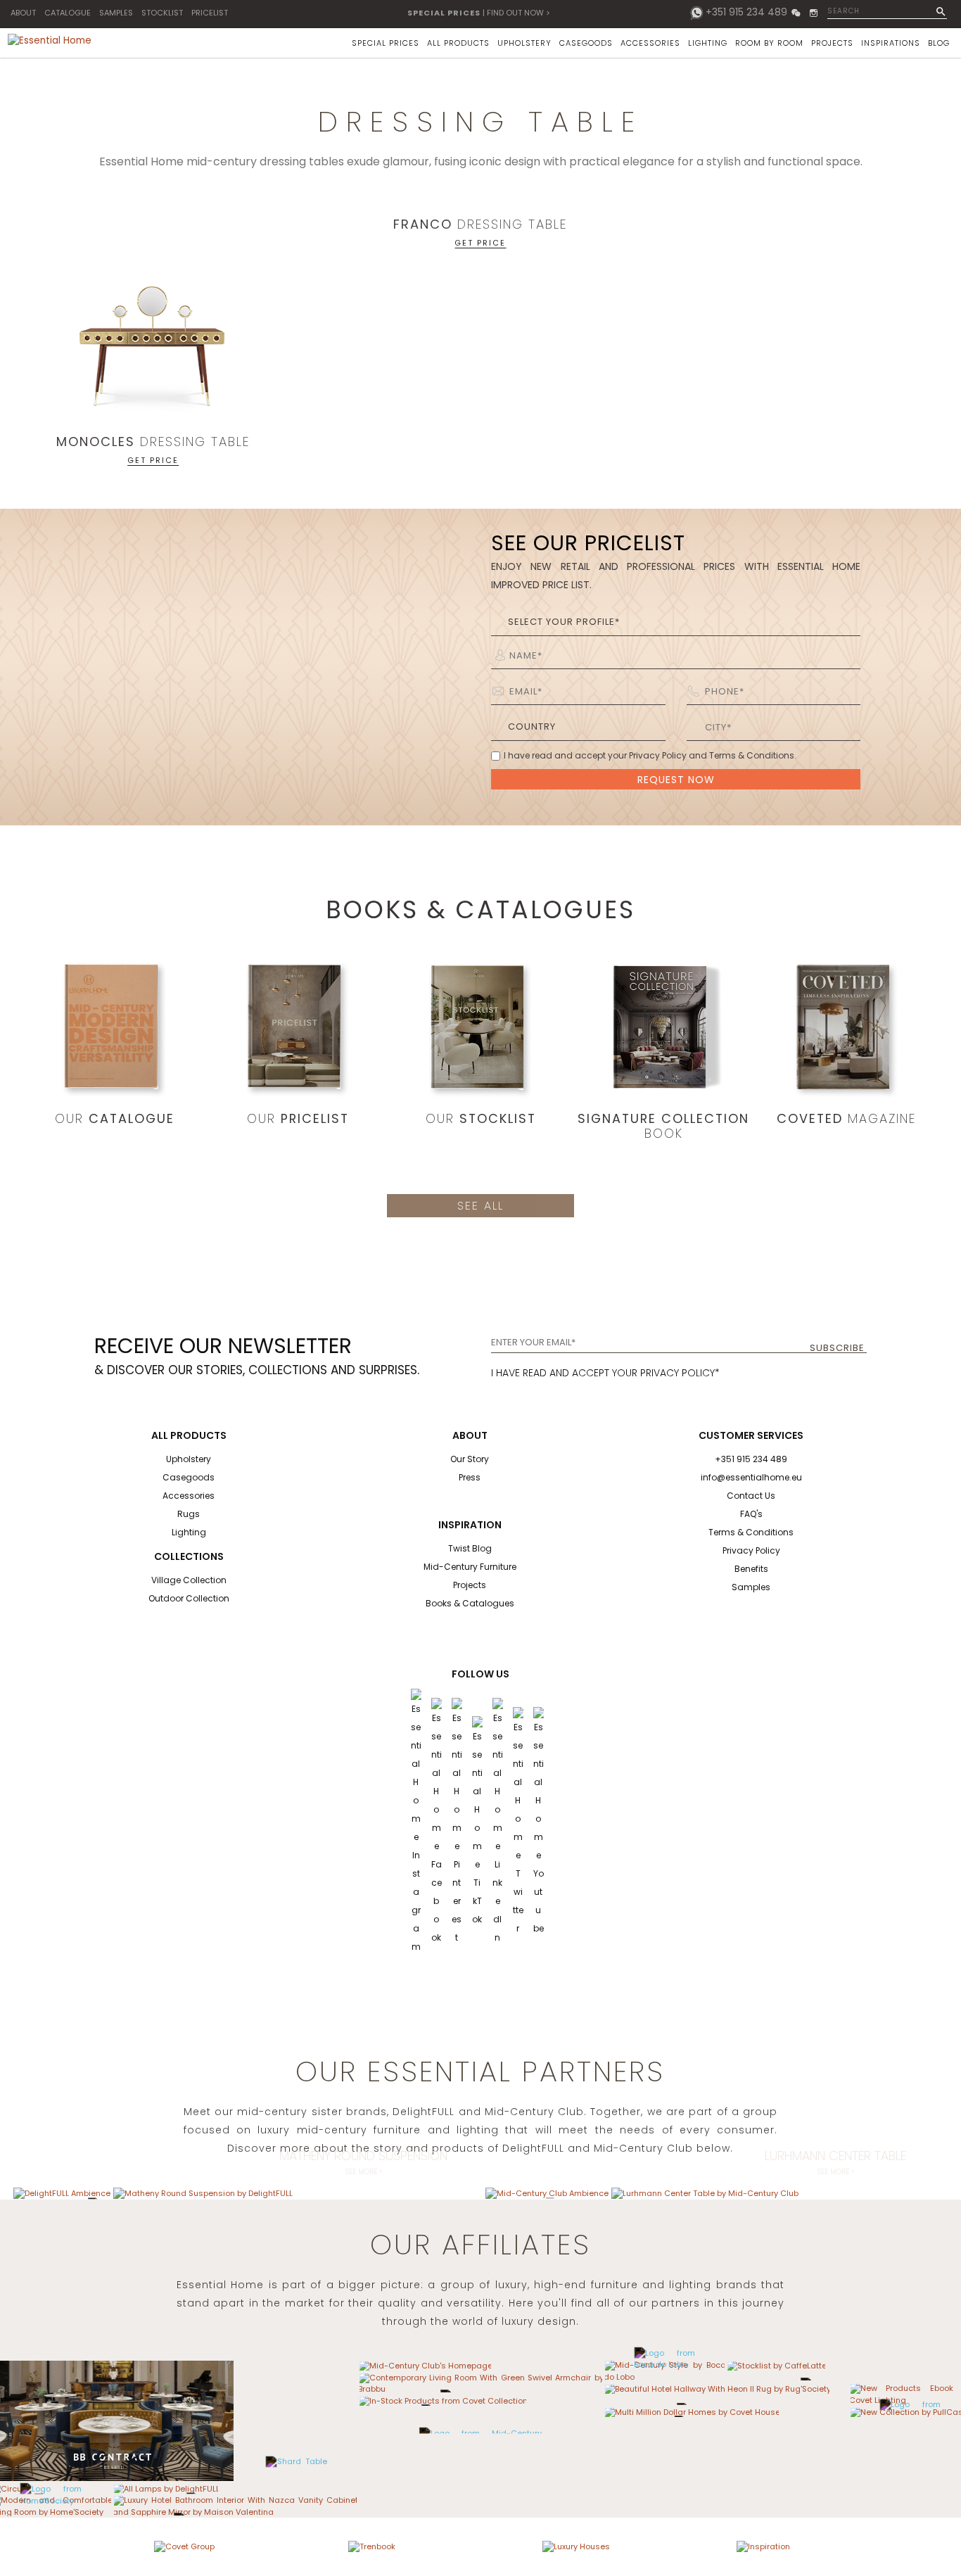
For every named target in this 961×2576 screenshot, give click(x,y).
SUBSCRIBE (837, 1348)
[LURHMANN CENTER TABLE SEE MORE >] (705, 2193)
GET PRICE (153, 459)
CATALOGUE (68, 13)
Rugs (189, 1514)
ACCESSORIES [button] (650, 43)
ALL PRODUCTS (458, 43)
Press (470, 1477)
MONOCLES (96, 442)
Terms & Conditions (751, 1532)
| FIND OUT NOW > (479, 13)
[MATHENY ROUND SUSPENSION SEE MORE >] (203, 2193)
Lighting (189, 1532)
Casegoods (189, 1477)
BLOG (939, 43)
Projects (470, 1585)
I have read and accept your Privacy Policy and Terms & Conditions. (650, 755)
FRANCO (423, 224)
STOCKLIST (162, 13)
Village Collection (189, 1580)
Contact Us (751, 1496)
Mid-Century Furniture (470, 1567)
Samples (751, 1587)
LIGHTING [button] (708, 43)
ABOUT (23, 13)
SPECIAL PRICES (386, 43)
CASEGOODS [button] (586, 43)
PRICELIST (210, 13)
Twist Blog (470, 1548)
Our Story (470, 1459)
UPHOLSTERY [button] (524, 43)
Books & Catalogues (470, 1603)
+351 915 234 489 (746, 12)
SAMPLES (116, 13)
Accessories (189, 1496)
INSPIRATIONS (891, 43)
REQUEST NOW (676, 780)
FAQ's (751, 1514)
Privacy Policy (751, 1550)
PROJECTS (832, 43)
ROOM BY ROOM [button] (769, 43)
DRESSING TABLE (195, 442)
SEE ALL (480, 1206)
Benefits (751, 1569)
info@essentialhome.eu (751, 1477)
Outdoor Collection (189, 1598)
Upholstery (189, 1459)
